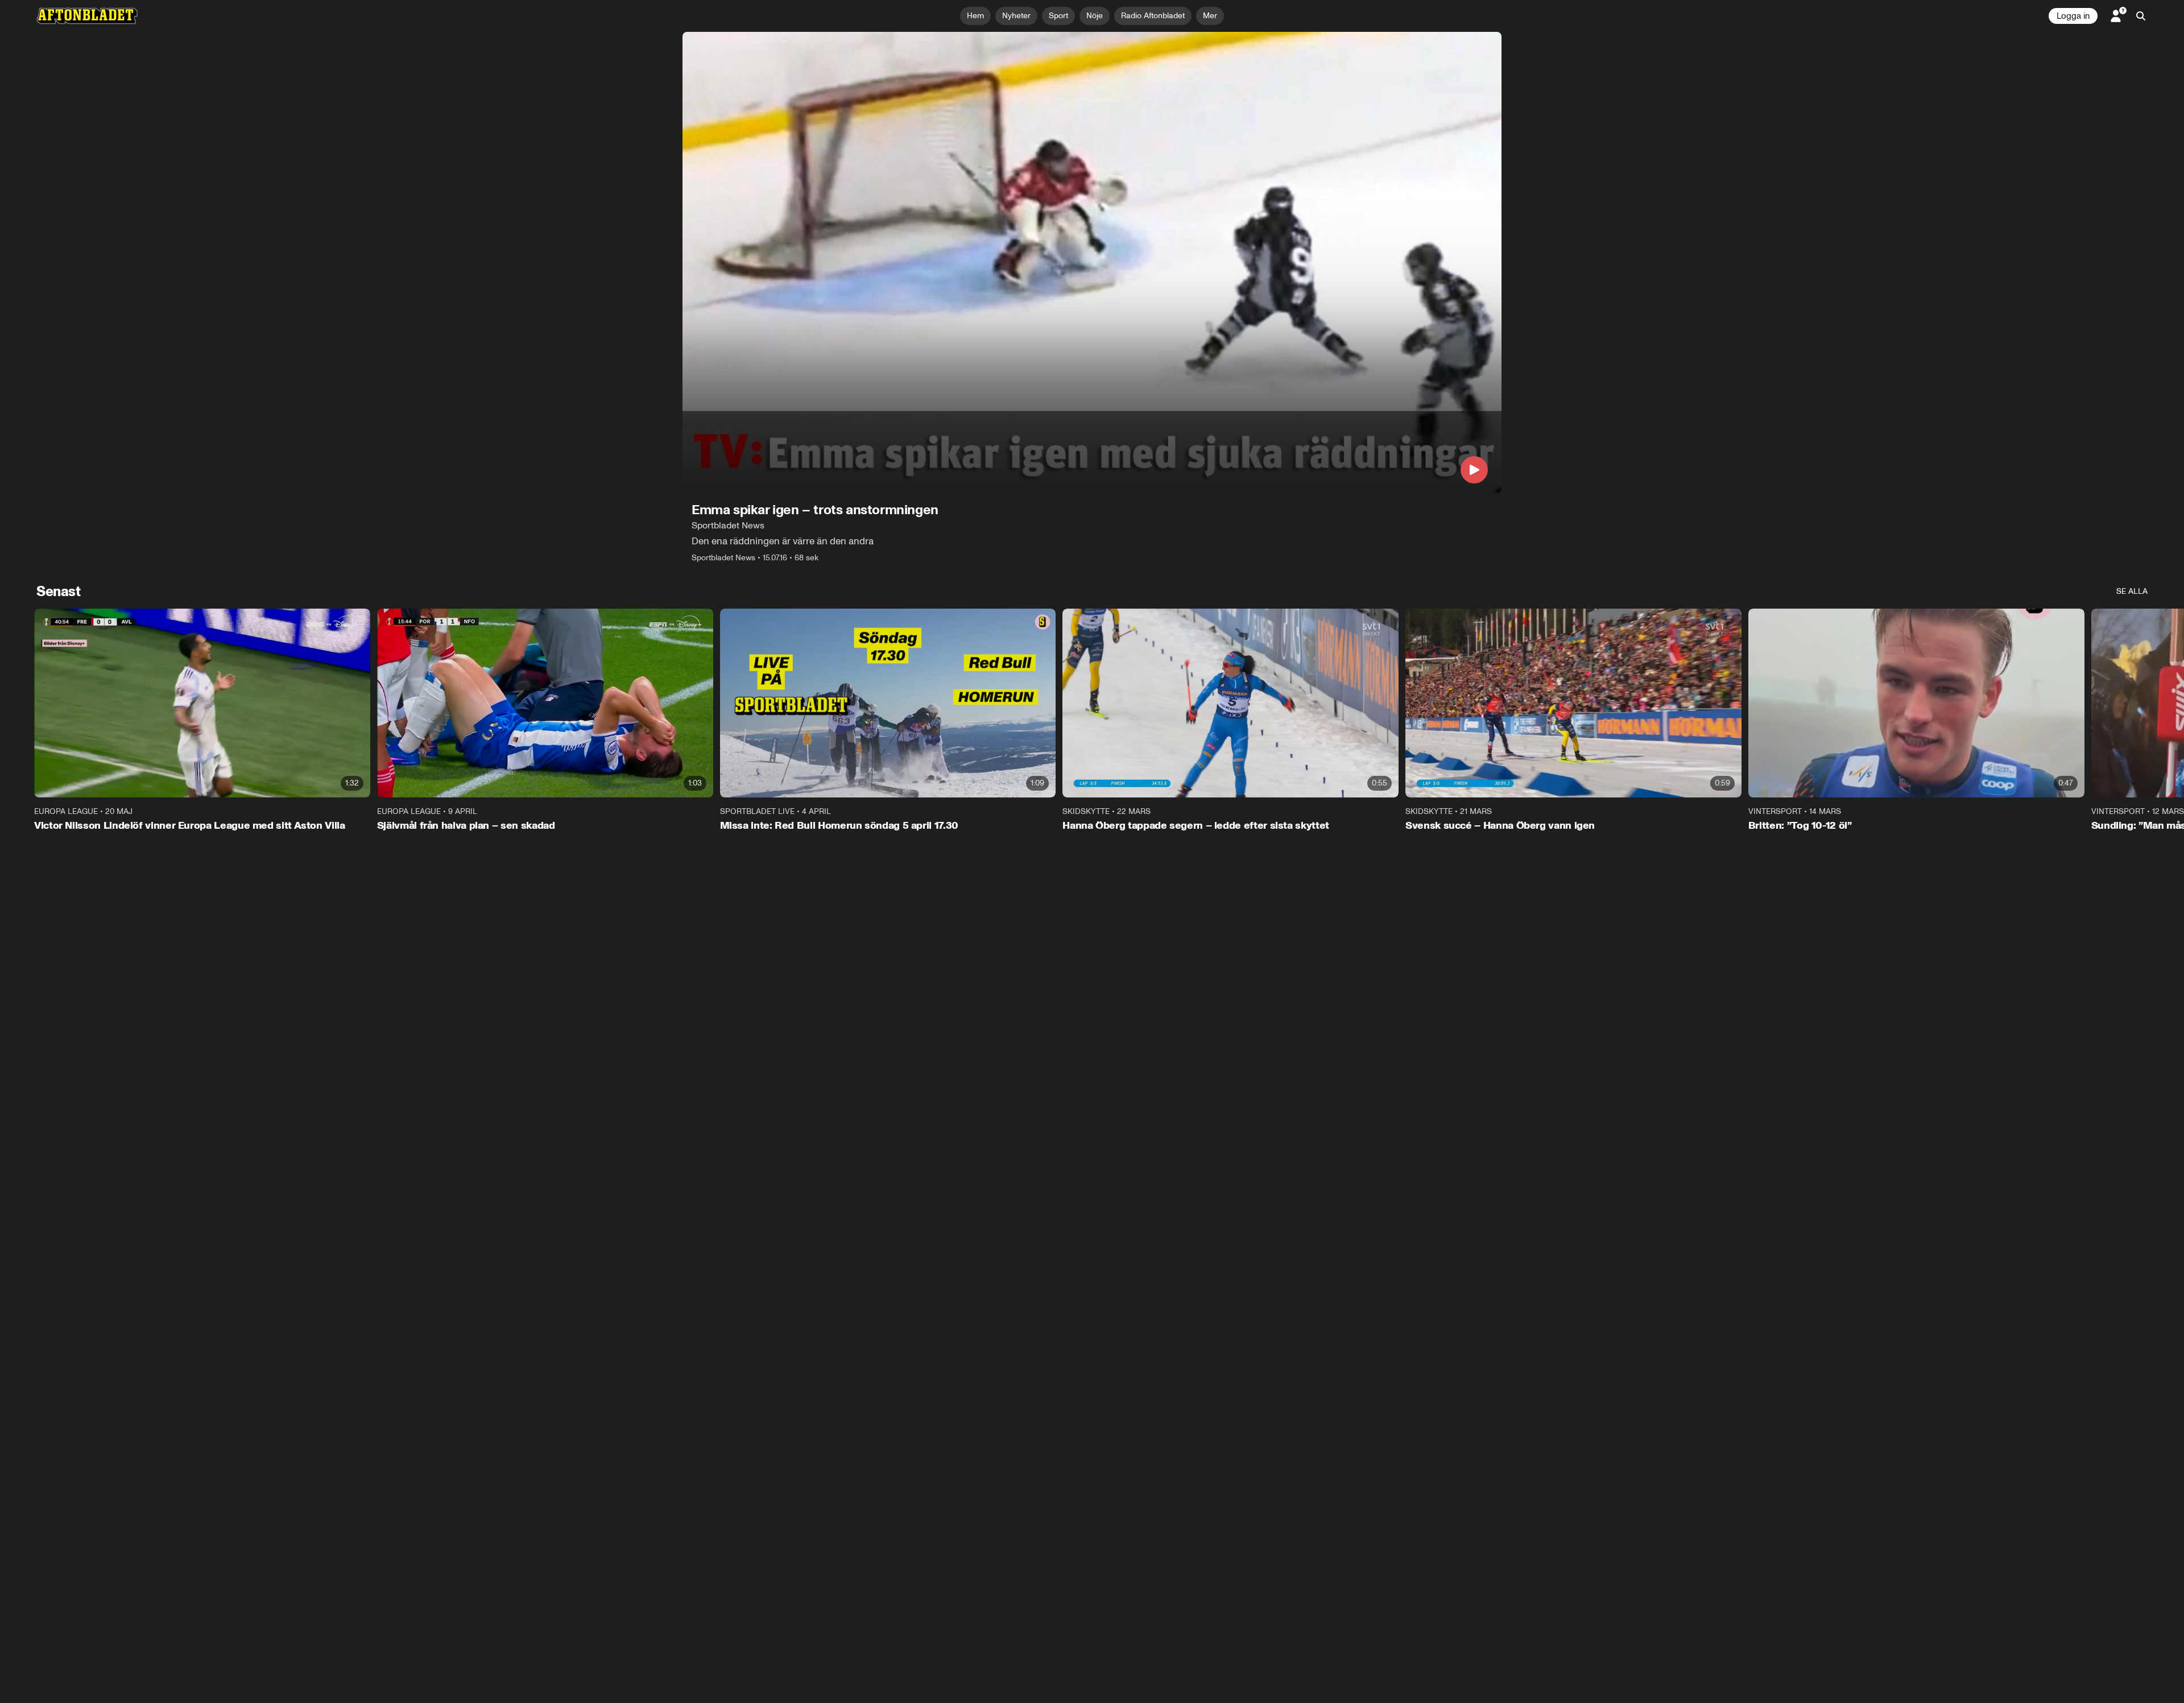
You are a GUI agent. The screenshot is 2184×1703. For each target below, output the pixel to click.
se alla (2132, 591)
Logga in (2073, 16)
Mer (1210, 16)
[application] (1092, 262)
